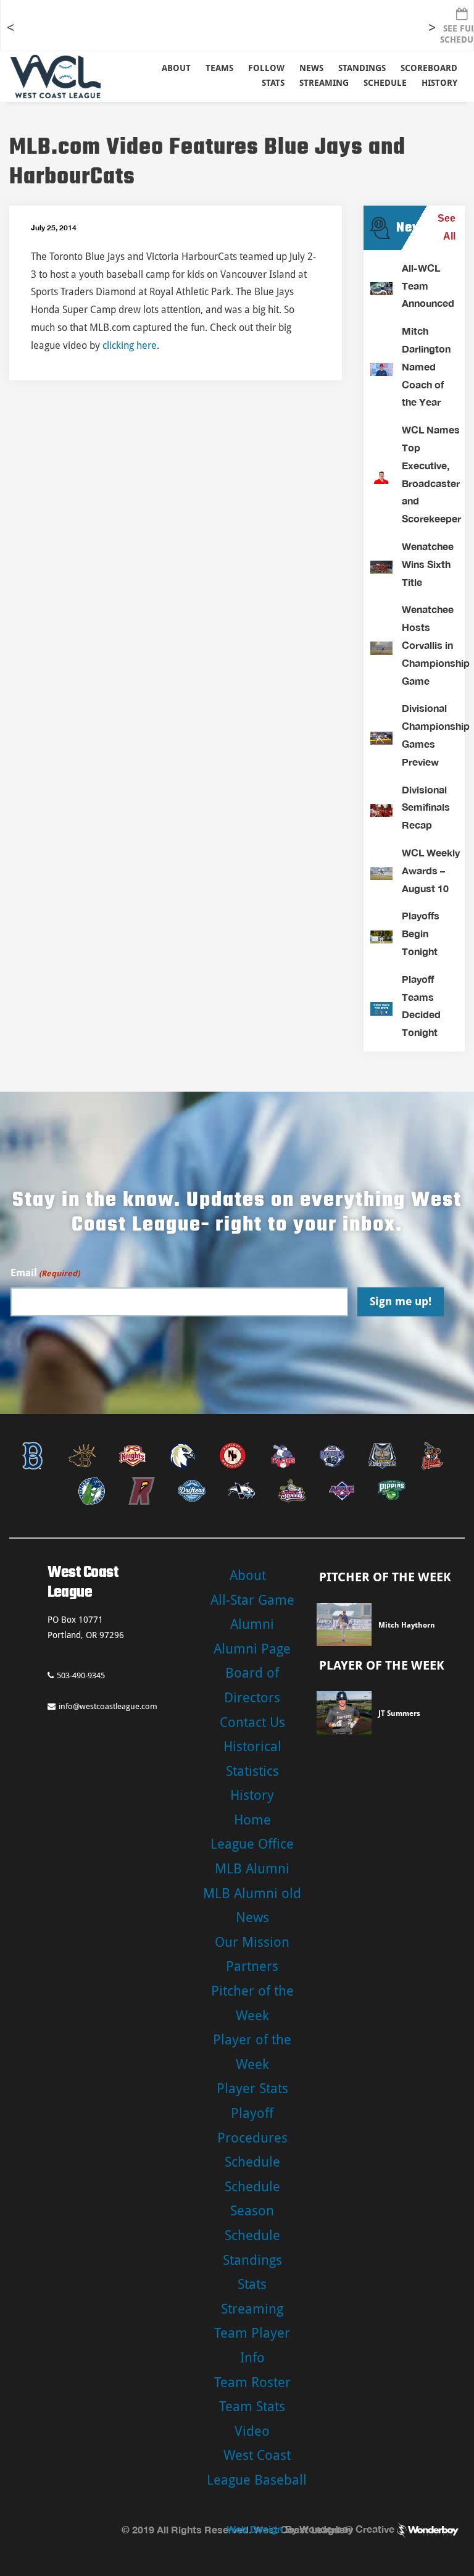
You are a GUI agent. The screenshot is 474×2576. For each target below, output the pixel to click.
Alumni (252, 1624)
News (311, 68)
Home (252, 1820)
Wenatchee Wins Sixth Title (428, 564)
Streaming (324, 83)
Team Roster (252, 2382)
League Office (252, 1844)
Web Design (255, 2529)
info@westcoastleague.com (108, 1706)
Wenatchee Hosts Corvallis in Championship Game (436, 645)
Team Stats (252, 2407)
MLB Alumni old (252, 1893)
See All (447, 227)
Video (252, 2431)
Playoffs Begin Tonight (421, 933)
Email (45, 1273)
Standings (362, 68)
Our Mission (252, 1942)
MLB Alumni (252, 1869)
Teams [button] (219, 68)
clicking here (130, 345)
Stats (252, 2284)
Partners (252, 1966)
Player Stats (252, 2089)
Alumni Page (252, 1649)
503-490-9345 (81, 1675)
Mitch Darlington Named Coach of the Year (426, 366)
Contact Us (252, 1722)
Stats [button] (273, 83)
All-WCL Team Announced (428, 286)
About (176, 68)
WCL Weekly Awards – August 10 (431, 870)
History (439, 83)
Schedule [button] (385, 83)
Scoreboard (429, 68)
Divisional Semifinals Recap (426, 807)
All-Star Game (252, 1600)
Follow (266, 68)
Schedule (252, 2162)
